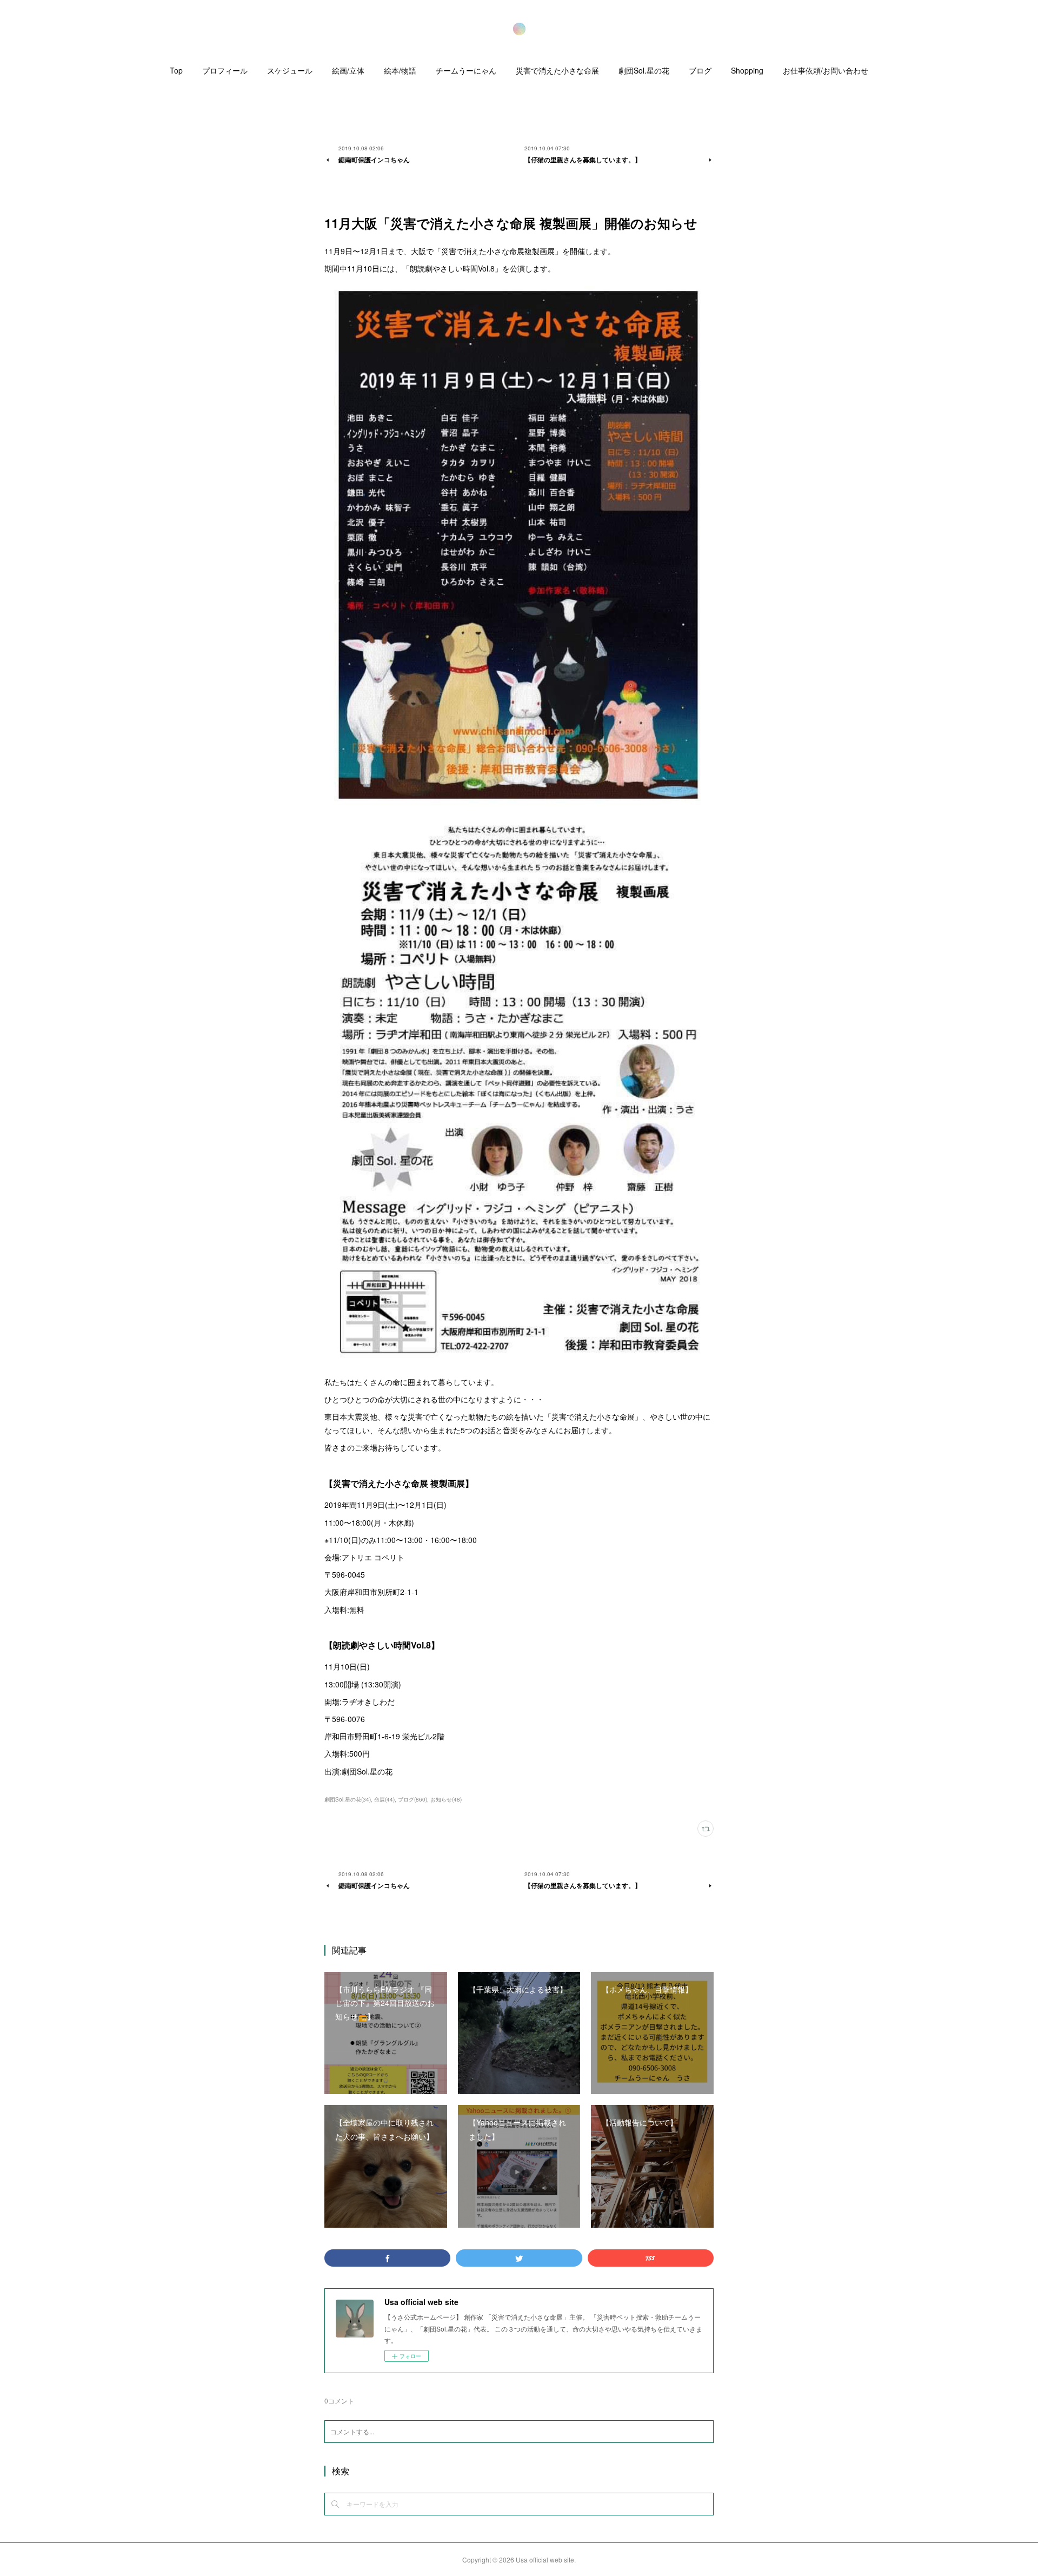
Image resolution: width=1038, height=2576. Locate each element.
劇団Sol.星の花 (644, 70)
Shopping (747, 70)
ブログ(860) (412, 1799)
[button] (176, 73)
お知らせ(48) (446, 1799)
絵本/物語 (400, 70)
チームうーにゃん (466, 70)
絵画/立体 (348, 70)
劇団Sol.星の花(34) (348, 1799)
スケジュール (290, 70)
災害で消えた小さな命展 (557, 70)
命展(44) (384, 1799)
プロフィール (225, 70)
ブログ (700, 70)
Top (176, 70)
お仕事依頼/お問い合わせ (826, 70)
